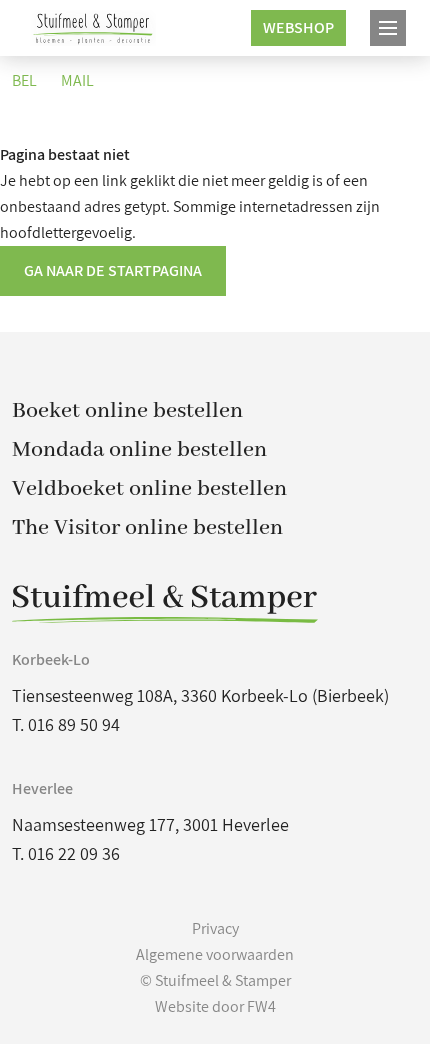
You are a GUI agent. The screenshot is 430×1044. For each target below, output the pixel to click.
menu (388, 28)
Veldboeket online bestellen (149, 489)
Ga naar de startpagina (113, 270)
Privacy (215, 928)
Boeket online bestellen (127, 411)
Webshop (298, 27)
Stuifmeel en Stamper (93, 28)
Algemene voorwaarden (215, 954)
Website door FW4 (215, 1006)
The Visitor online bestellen (147, 528)
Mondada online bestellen (139, 450)
